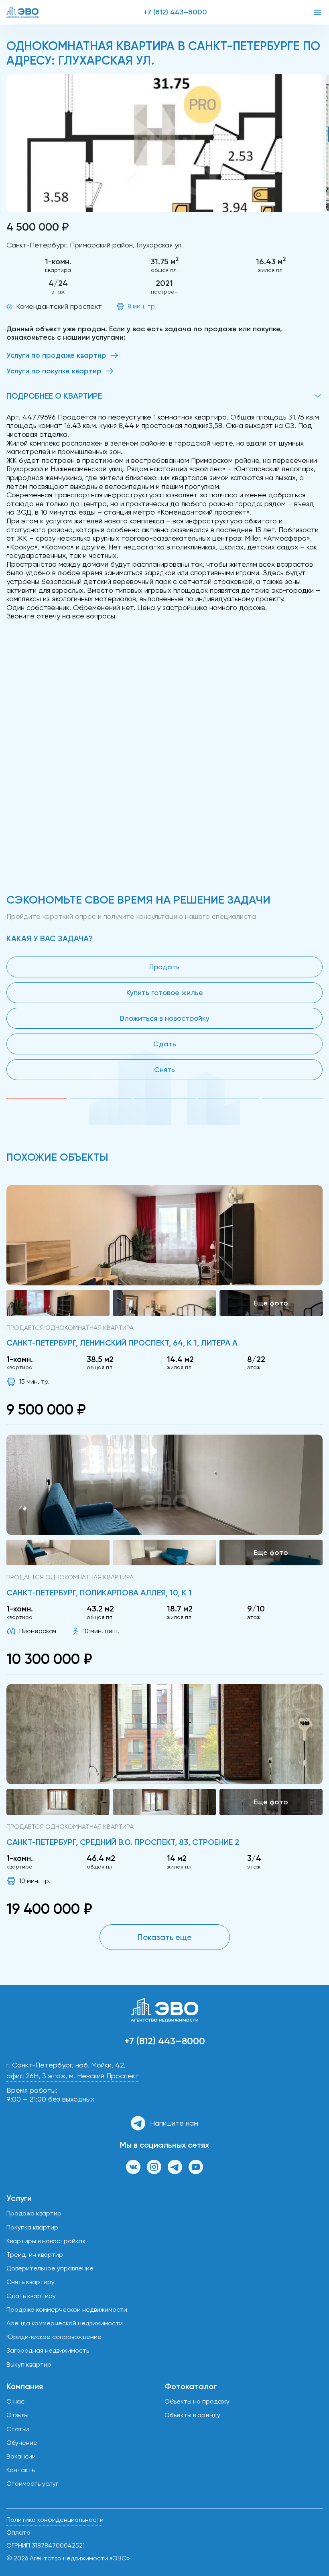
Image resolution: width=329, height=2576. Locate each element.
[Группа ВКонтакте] (133, 2167)
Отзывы (17, 2415)
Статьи (18, 2429)
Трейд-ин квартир (35, 2255)
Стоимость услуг (32, 2484)
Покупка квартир (32, 2227)
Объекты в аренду (192, 2415)
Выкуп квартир (29, 2364)
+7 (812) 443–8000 (175, 12)
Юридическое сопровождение (54, 2337)
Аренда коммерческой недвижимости (65, 2323)
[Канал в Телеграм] (175, 2167)
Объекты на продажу (197, 2401)
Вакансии (21, 2456)
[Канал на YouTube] (196, 2167)
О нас (15, 2401)
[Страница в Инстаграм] (154, 2167)
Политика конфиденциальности (55, 2520)
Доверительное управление (50, 2268)
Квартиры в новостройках (46, 2241)
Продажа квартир (34, 2213)
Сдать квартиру (31, 2296)
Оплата (18, 2532)
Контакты (21, 2470)
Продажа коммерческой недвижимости (67, 2309)
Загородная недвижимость (48, 2350)
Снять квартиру (30, 2282)
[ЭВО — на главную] (22, 12)
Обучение (22, 2443)
